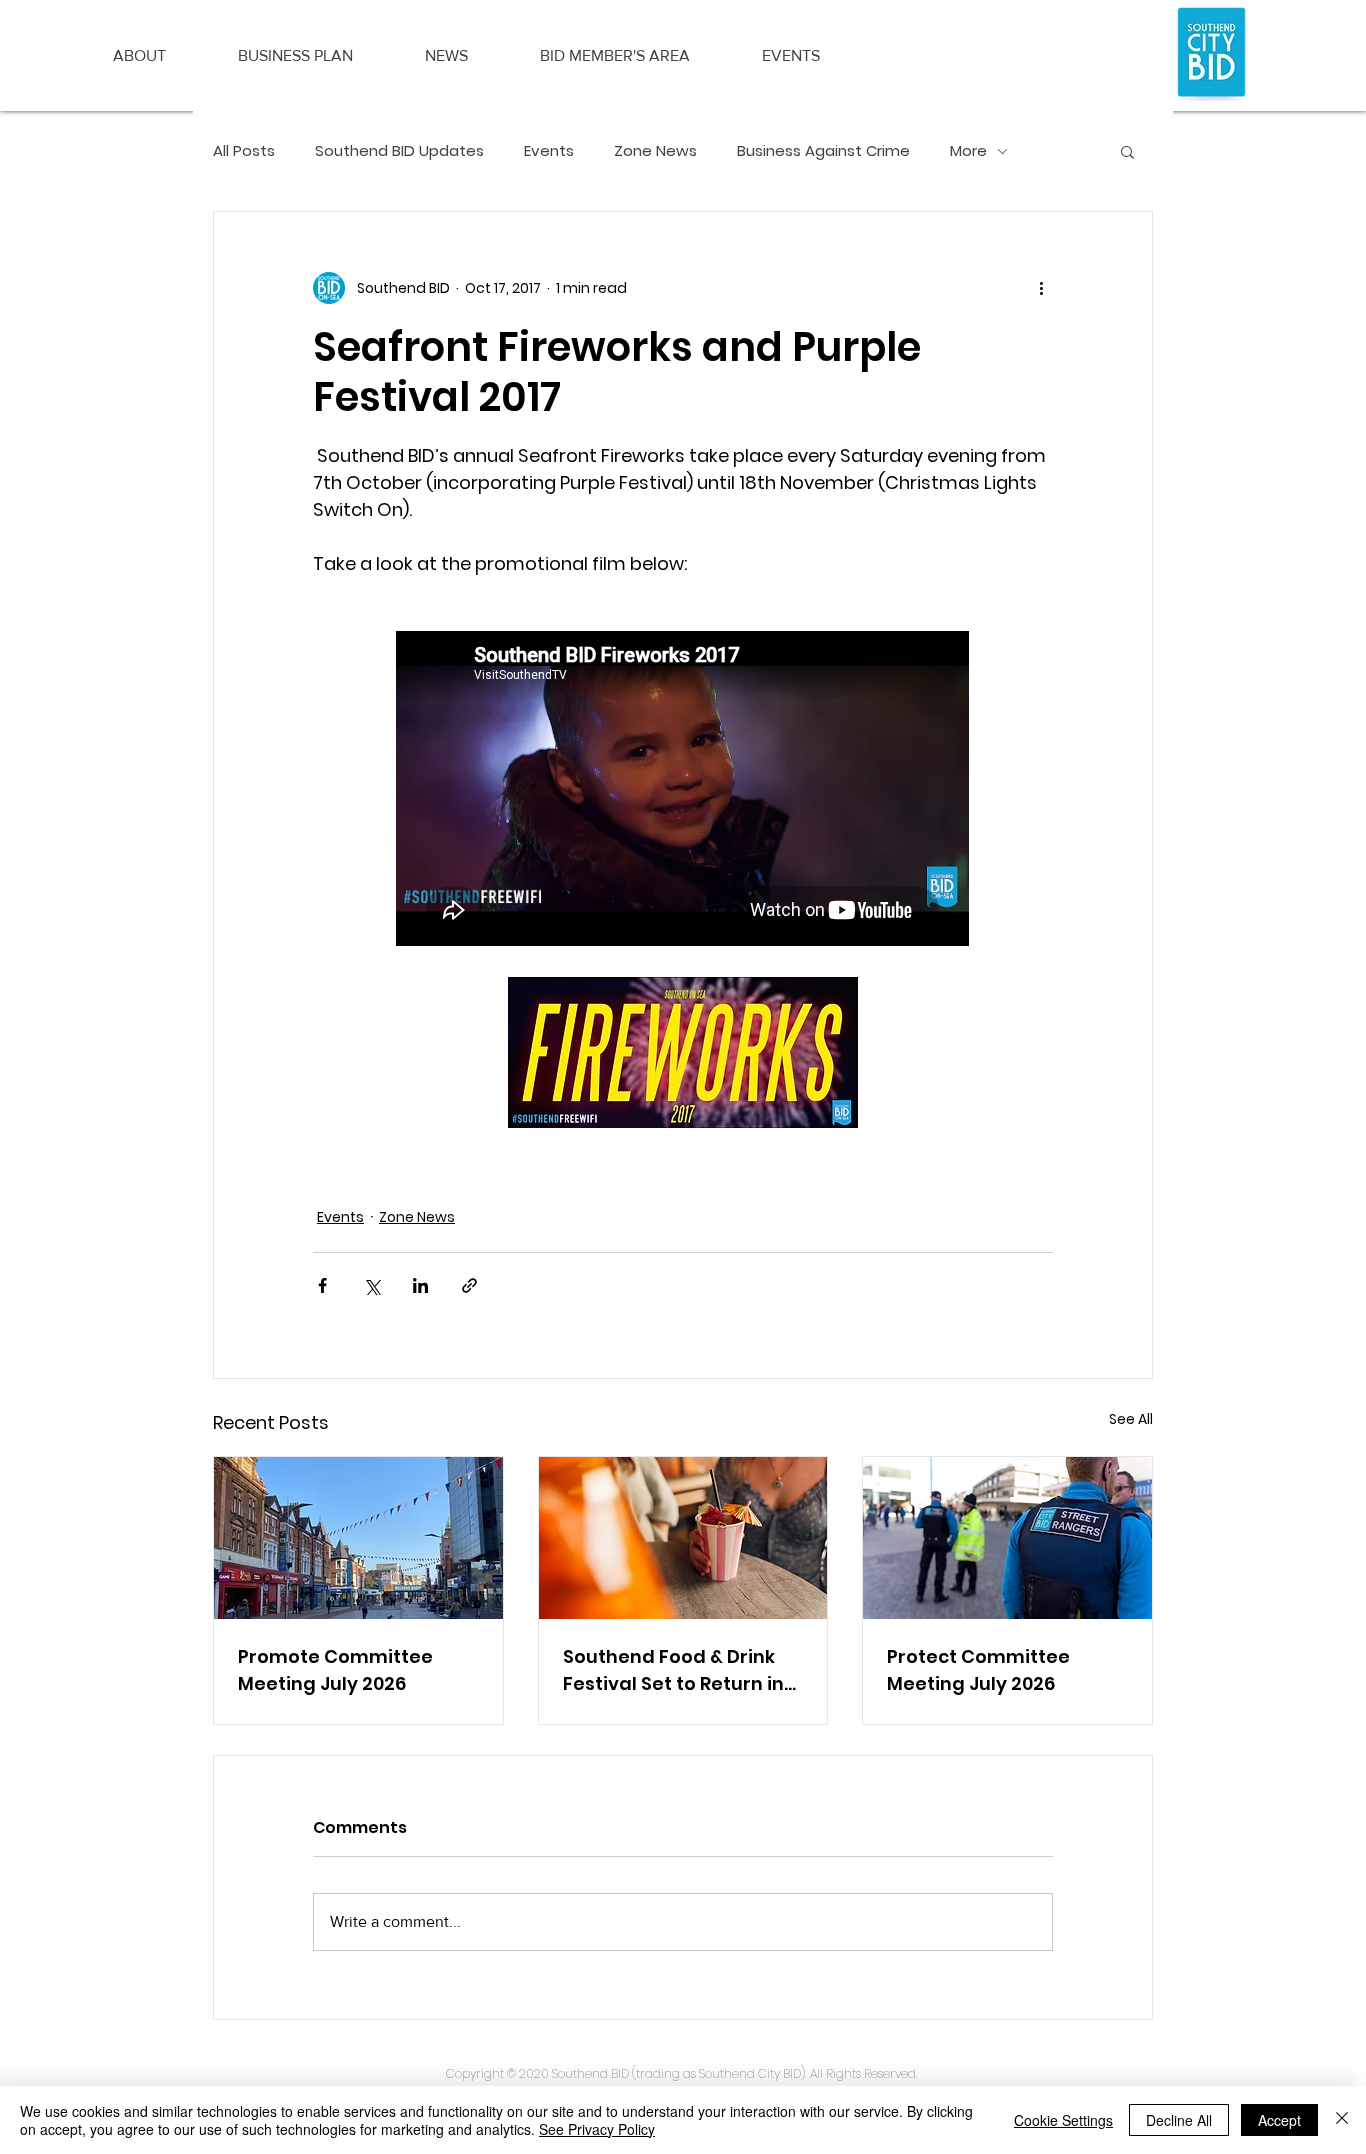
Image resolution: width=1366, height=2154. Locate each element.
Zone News (655, 151)
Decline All (1179, 2120)
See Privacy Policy (597, 2129)
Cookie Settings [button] (1063, 2120)
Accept (1279, 2120)
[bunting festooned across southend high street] (358, 1538)
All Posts (244, 151)
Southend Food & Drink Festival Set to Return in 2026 (673, 1670)
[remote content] (683, 790)
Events (549, 151)
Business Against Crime (823, 151)
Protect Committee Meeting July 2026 (978, 1670)
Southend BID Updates (399, 151)
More (968, 151)
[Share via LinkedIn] (420, 1285)
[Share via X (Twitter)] (371, 1285)
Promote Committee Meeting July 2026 (335, 1670)
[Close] (1342, 2120)
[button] (139, 56)
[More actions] (1041, 288)
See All (1131, 1419)
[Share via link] (469, 1285)
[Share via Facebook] (322, 1285)
